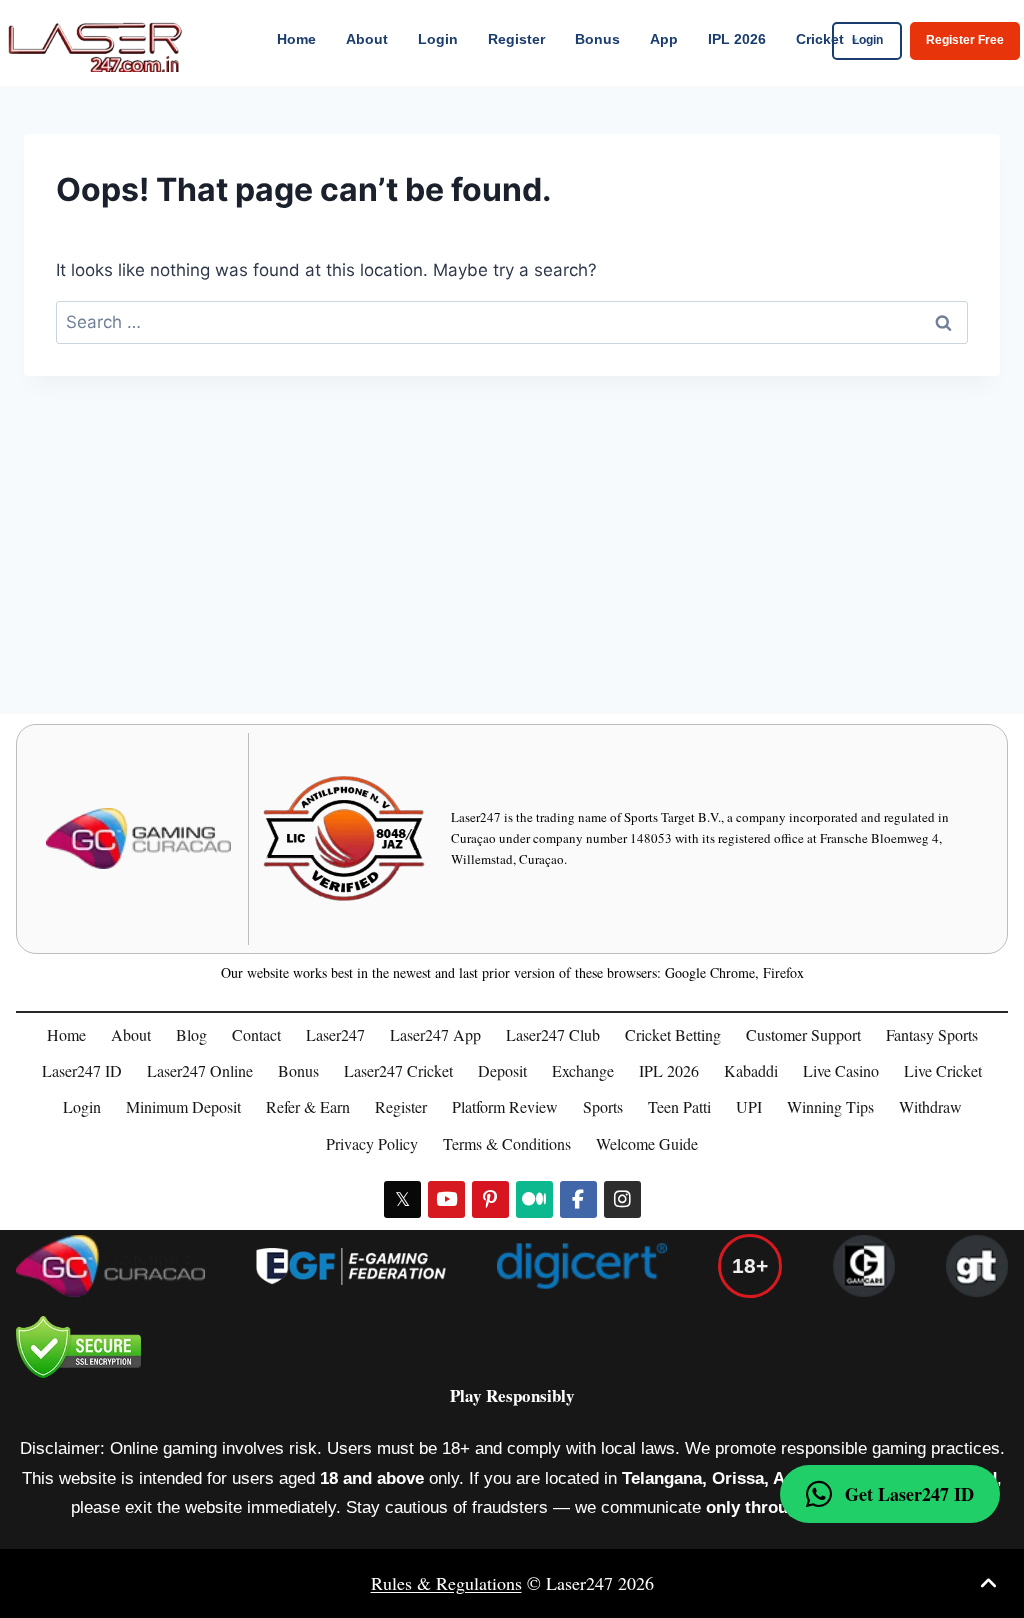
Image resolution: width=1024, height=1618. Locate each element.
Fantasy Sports (932, 1034)
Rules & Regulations (446, 1583)
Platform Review (505, 1106)
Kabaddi (751, 1070)
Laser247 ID (82, 1070)
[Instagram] (622, 1199)
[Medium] (534, 1199)
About (367, 39)
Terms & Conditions (507, 1143)
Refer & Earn (308, 1106)
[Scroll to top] (989, 1584)
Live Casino (841, 1070)
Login (438, 39)
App (664, 39)
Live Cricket (943, 1070)
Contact (256, 1034)
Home (296, 39)
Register (516, 39)
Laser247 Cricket (398, 1070)
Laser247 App (435, 1034)
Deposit (502, 1070)
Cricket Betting (673, 1034)
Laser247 (335, 1034)
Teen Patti (679, 1106)
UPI (749, 1106)
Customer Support (803, 1034)
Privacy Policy (372, 1143)
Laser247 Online (200, 1070)
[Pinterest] (490, 1199)
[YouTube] (446, 1199)
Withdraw (930, 1106)
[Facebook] (578, 1199)
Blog (191, 1034)
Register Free (965, 40)
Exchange (583, 1070)
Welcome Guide (647, 1143)
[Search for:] (512, 322)
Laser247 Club (553, 1034)
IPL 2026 (737, 39)
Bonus (597, 39)
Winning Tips (830, 1106)
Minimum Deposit (183, 1106)
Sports (603, 1106)
